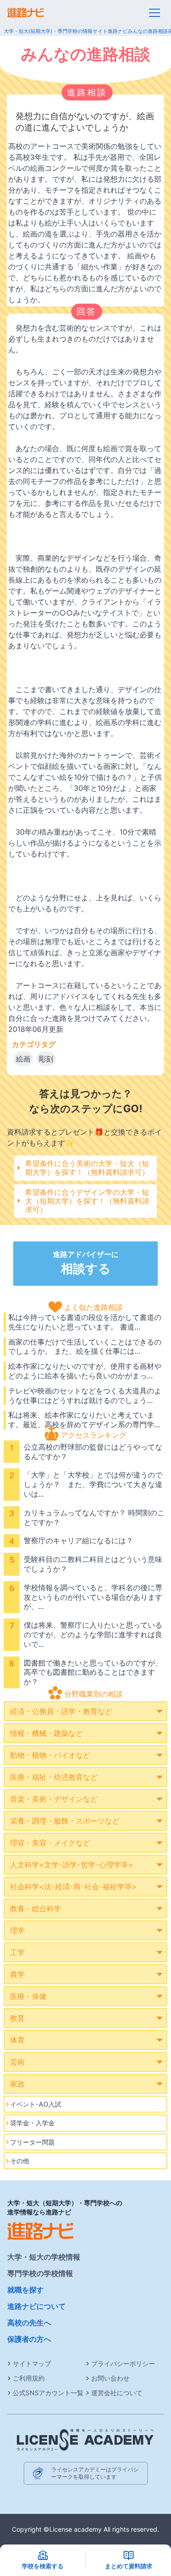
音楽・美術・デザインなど (54, 1799)
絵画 (23, 1059)
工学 (17, 1952)
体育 (17, 2040)
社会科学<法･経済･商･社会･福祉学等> (73, 1887)
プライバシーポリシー (123, 2363)
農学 (17, 1974)
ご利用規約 (29, 2378)
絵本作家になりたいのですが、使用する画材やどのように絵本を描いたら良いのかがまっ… (85, 1371)
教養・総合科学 (36, 1908)
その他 (20, 2161)
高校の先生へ (29, 2323)
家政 (17, 2084)
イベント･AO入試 (36, 2104)
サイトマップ (32, 2363)
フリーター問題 (32, 2142)
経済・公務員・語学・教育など (61, 1711)
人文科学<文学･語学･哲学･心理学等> (72, 1865)
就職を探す (26, 2290)
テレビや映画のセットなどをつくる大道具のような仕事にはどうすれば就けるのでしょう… (85, 1396)
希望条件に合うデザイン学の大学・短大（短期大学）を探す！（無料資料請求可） (87, 1201)
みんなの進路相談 (148, 31)
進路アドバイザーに (86, 1263)
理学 (17, 1930)
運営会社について (117, 2393)
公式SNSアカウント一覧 (48, 2393)
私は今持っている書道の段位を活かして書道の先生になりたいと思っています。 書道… (85, 1322)
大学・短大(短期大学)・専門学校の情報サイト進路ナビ (66, 31)
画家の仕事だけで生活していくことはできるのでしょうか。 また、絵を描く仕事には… (85, 1347)
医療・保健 (28, 1996)
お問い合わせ (110, 2378)
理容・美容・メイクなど (50, 1843)
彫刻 (46, 1059)
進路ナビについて (36, 2306)
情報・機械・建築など (47, 1733)
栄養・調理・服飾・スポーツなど (65, 1821)
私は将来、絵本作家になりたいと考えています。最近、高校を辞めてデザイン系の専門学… (84, 1420)
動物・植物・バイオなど (50, 1755)
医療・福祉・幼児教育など (54, 1777)
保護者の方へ (29, 2339)
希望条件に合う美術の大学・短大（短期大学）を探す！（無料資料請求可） (87, 1168)
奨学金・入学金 (32, 2123)
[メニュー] (155, 13)
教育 (17, 2018)
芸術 (17, 2062)
